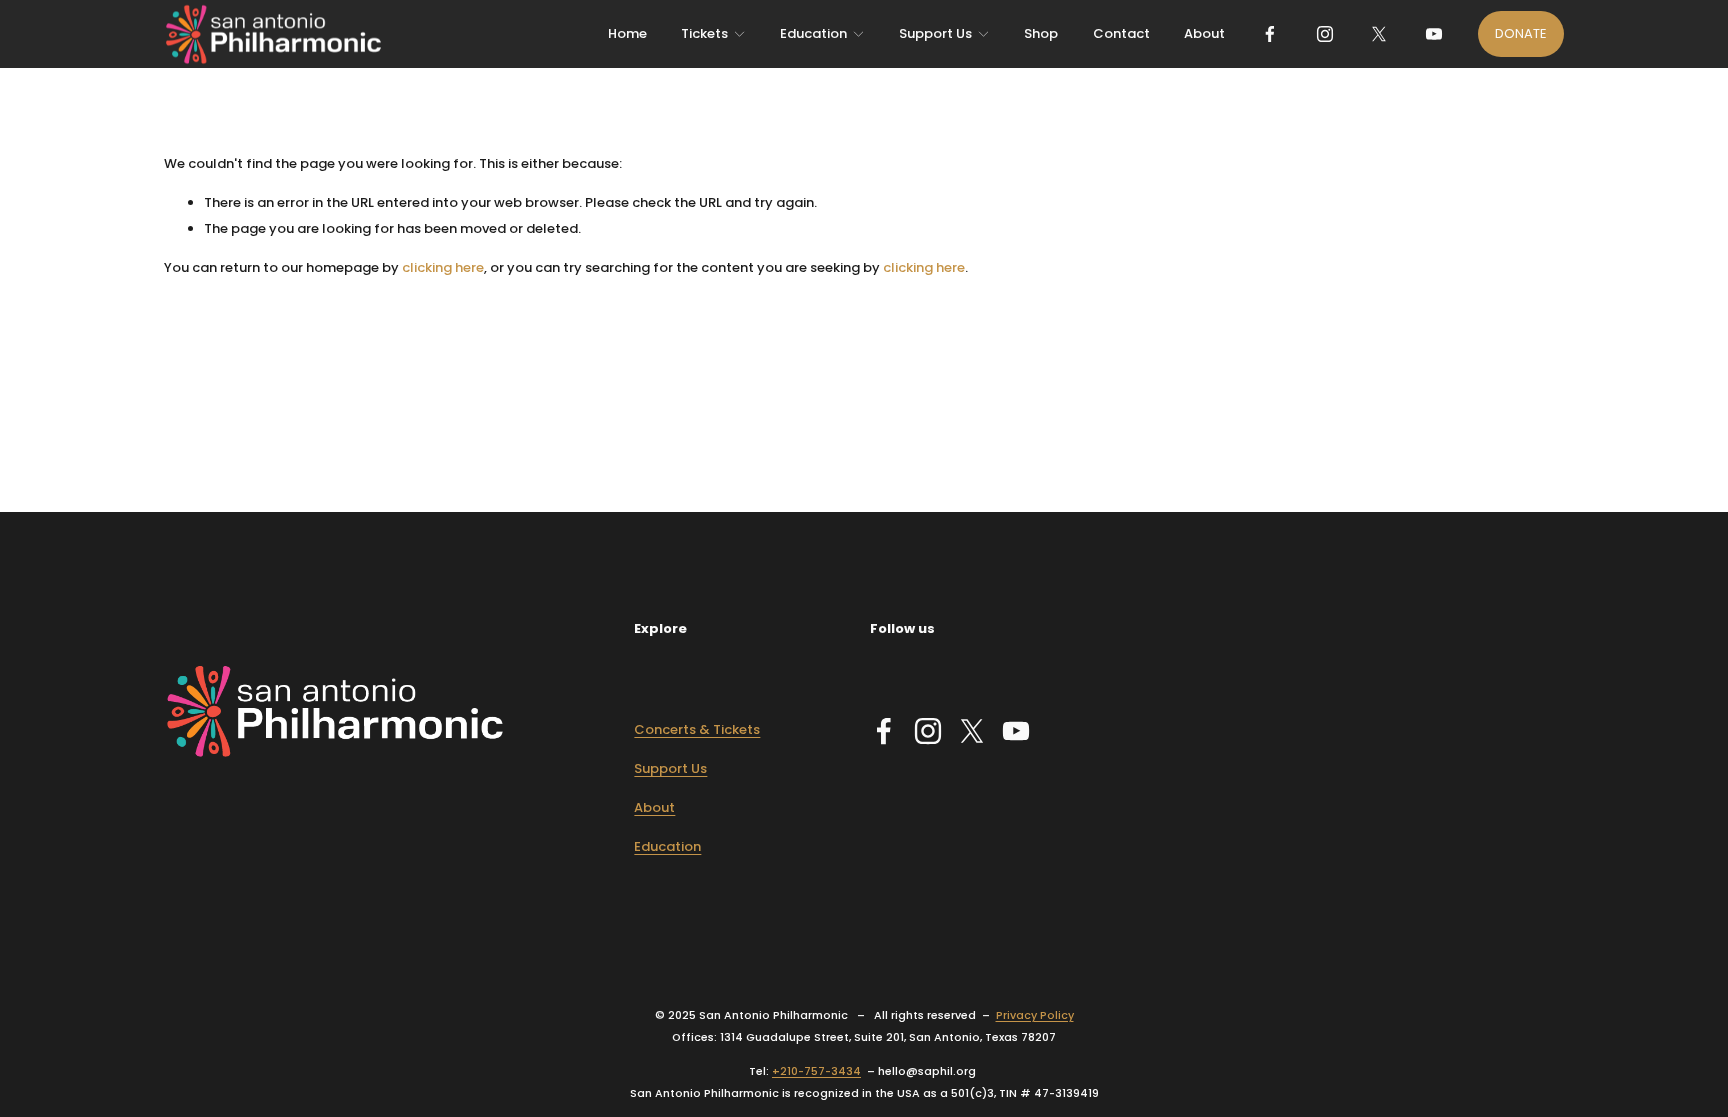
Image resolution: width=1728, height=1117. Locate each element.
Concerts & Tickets (697, 729)
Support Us (670, 768)
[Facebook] (1270, 34)
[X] (1379, 34)
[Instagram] (1325, 34)
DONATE (1521, 33)
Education (667, 846)
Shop (1041, 33)
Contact (1121, 33)
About (1204, 33)
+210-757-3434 (816, 1071)
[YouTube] (1434, 34)
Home (627, 33)
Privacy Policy (1035, 1015)
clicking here (443, 267)
